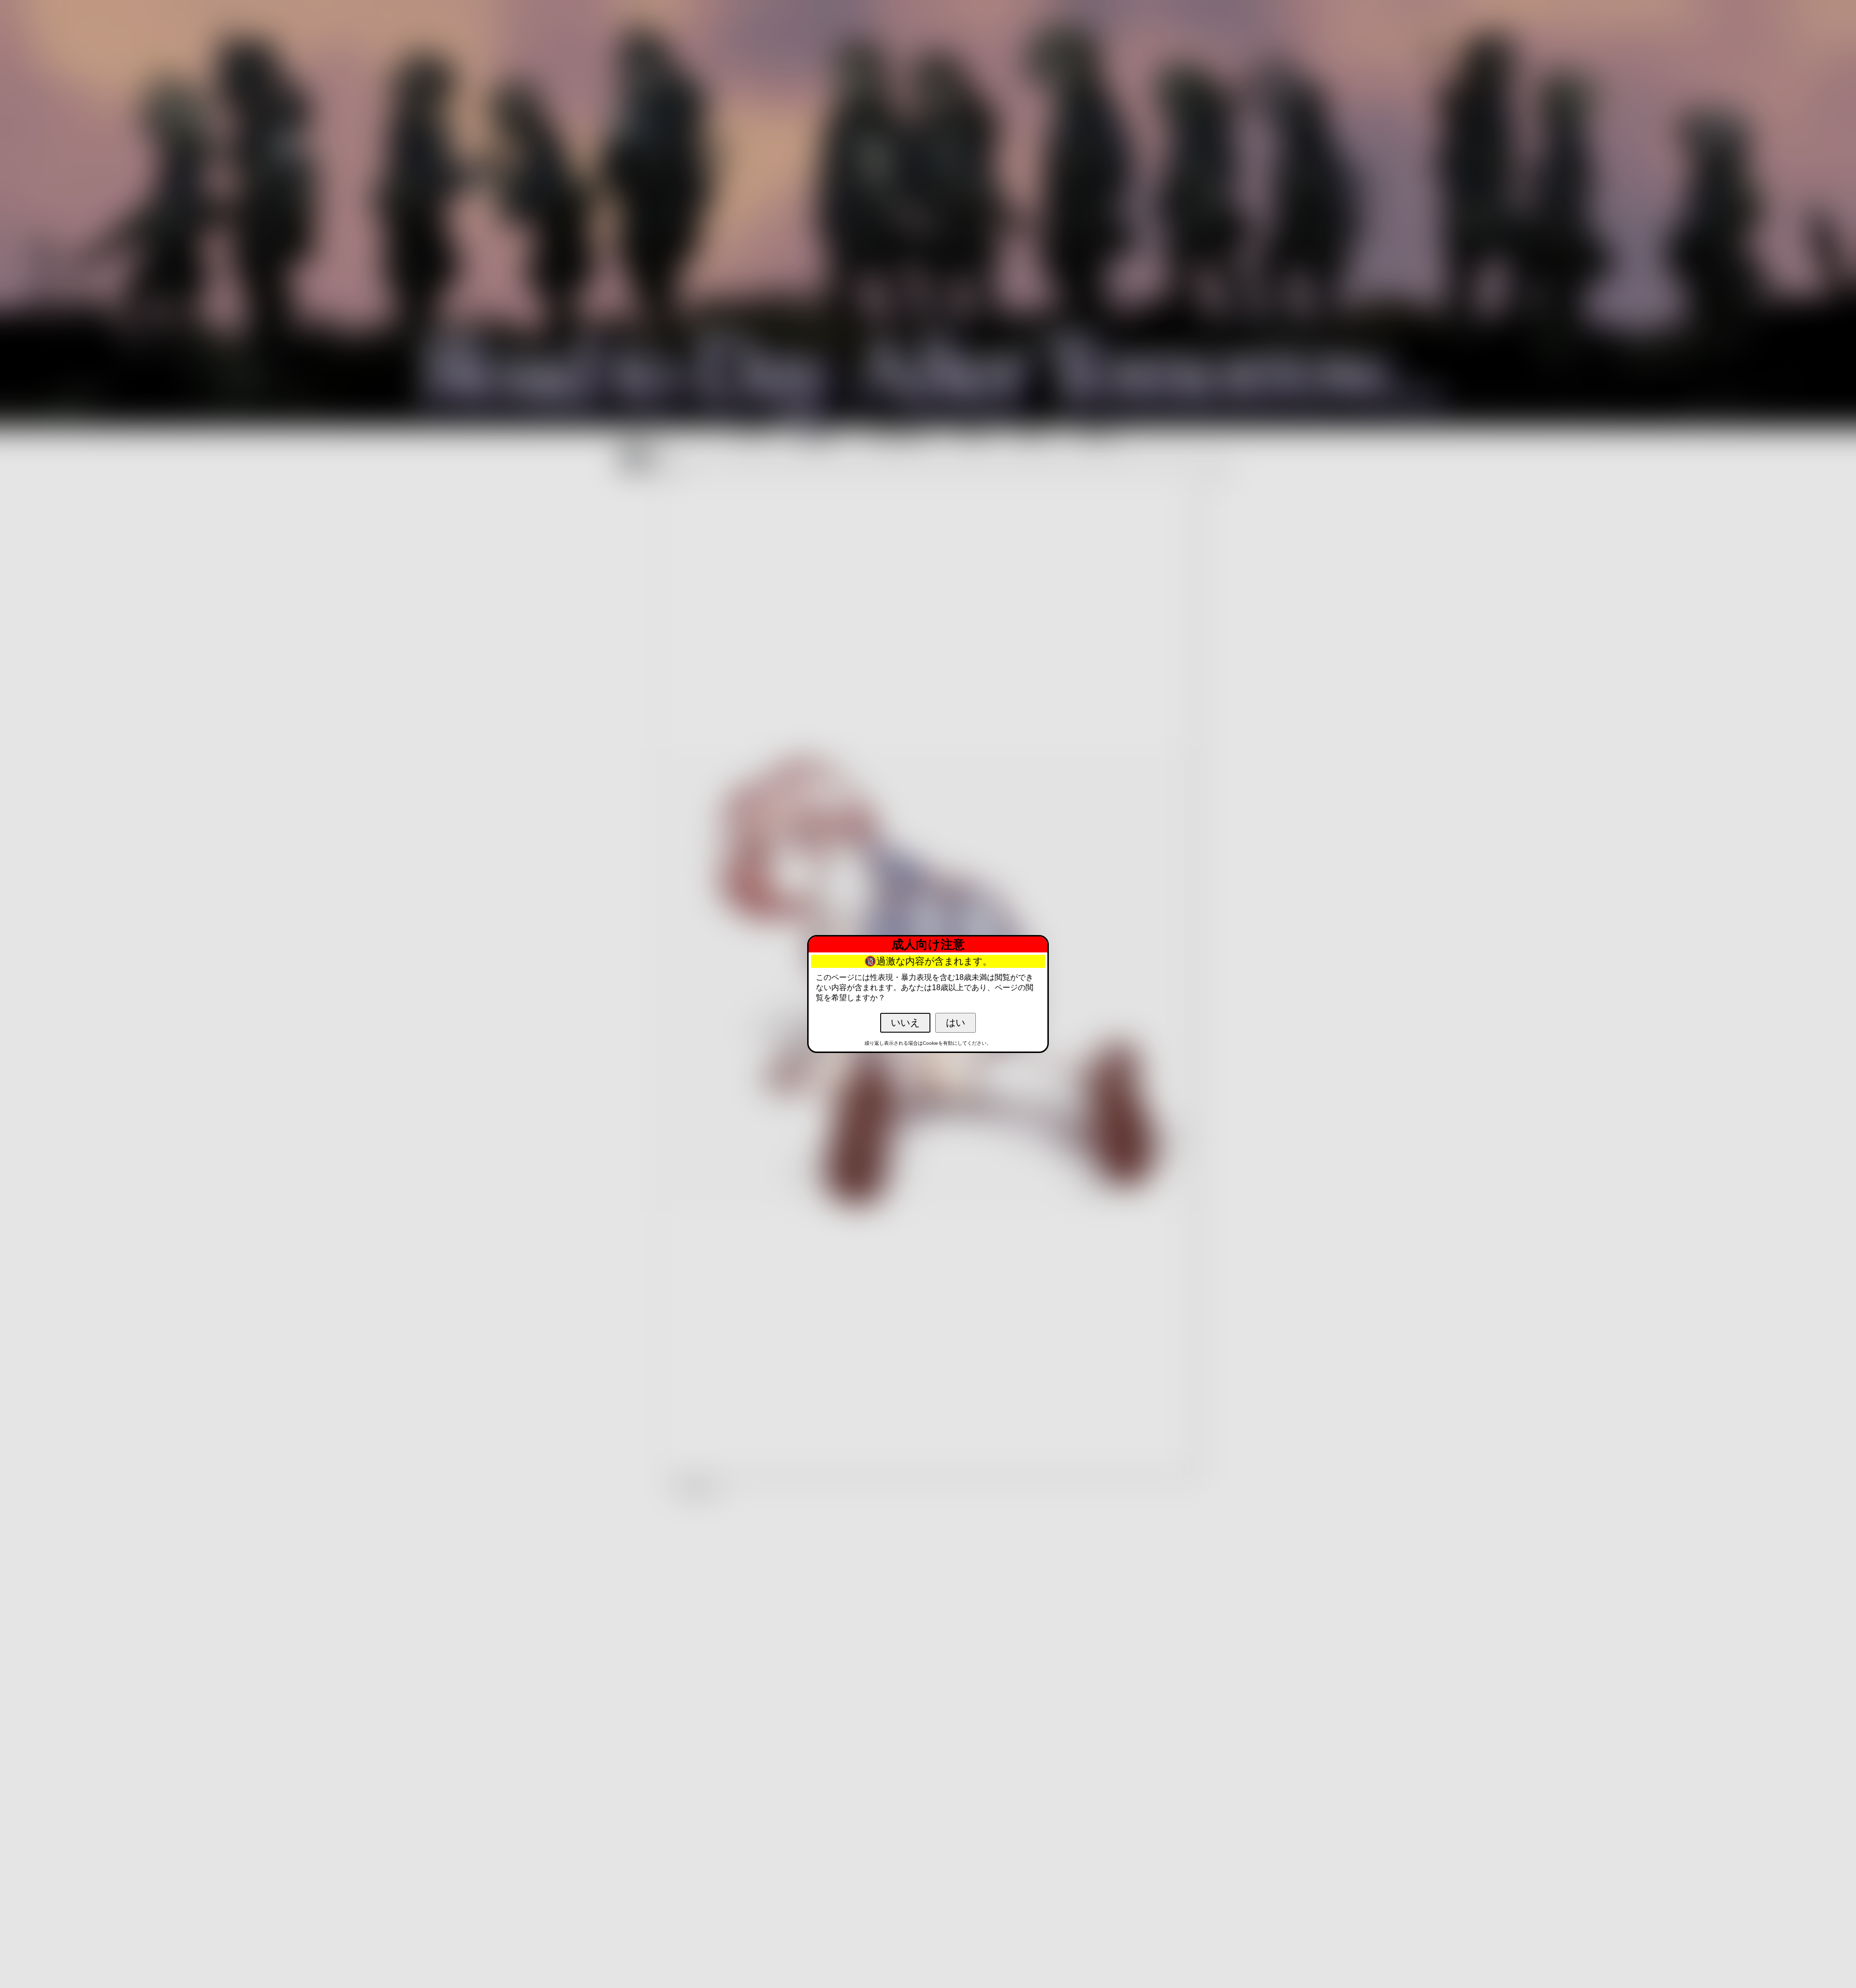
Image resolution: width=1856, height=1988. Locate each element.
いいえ (905, 1023)
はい (956, 1023)
